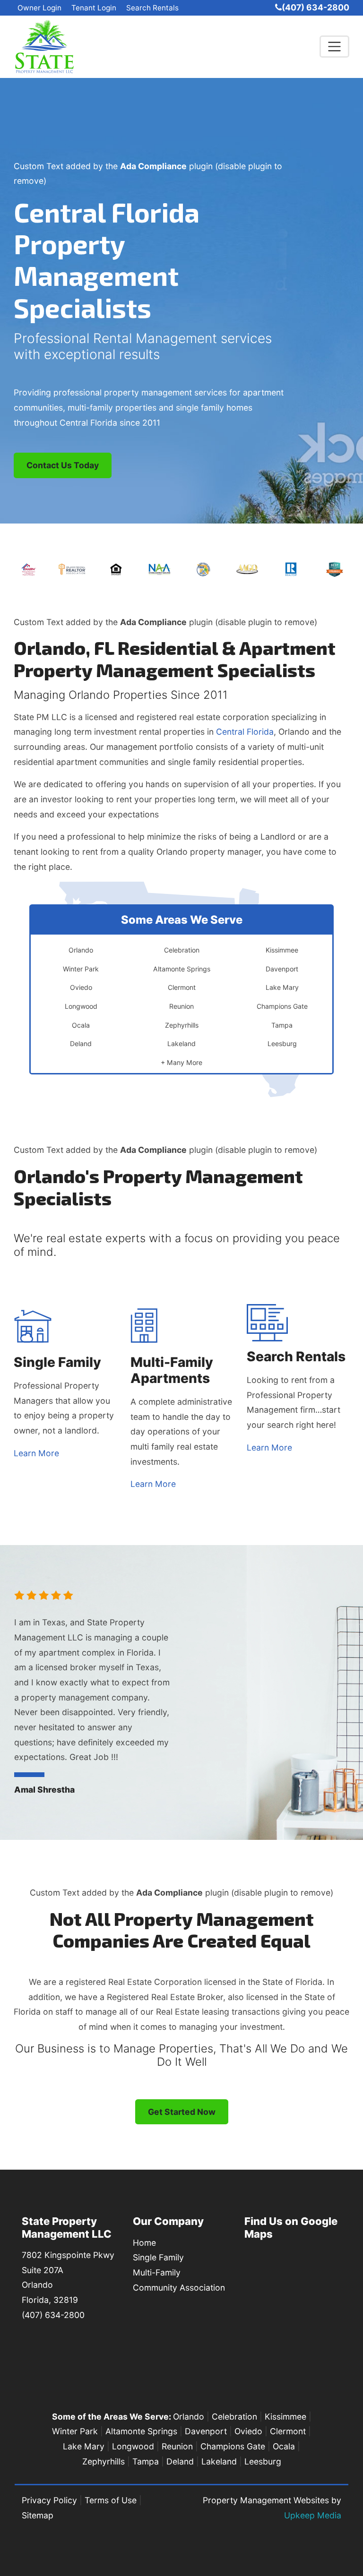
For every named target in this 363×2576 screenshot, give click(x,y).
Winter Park (75, 2431)
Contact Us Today (63, 465)
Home (144, 2243)
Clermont (288, 2431)
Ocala (284, 2446)
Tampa (146, 2461)
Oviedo (248, 2431)
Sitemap (38, 2515)
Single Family (158, 2257)
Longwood (133, 2446)
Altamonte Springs (141, 2431)
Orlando (189, 2417)
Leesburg (263, 2461)
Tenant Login (94, 8)
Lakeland (219, 2461)
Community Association (179, 2288)
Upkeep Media (313, 2515)
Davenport (206, 2431)
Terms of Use (111, 2500)
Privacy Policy (49, 2500)
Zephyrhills (104, 2461)
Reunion (177, 2446)
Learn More (36, 1453)
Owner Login (39, 8)
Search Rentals (152, 8)
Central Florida (245, 732)
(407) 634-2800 (315, 7)
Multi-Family (157, 2272)
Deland (180, 2461)
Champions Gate (233, 2446)
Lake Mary (84, 2446)
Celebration (234, 2417)
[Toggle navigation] (334, 47)
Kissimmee (285, 2417)
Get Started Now (182, 2112)
